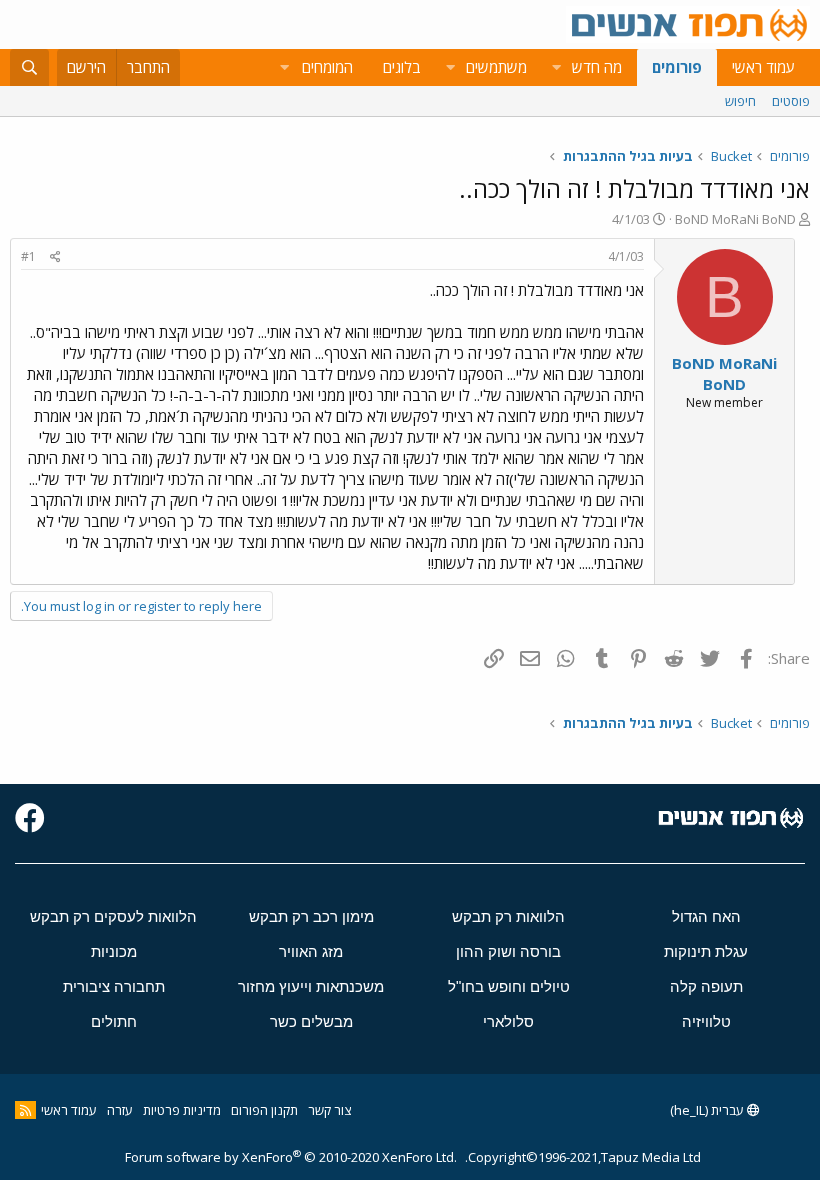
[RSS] (25, 1110)
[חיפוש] (29, 67)
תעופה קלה (706, 986)
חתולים (114, 1021)
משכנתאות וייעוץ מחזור (311, 986)
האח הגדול (706, 916)
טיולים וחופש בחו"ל (509, 986)
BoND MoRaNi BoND (735, 219)
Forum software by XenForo (291, 1157)
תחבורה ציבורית (114, 986)
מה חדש (597, 67)
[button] (556, 67)
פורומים (677, 67)
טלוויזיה (706, 1021)
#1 (28, 256)
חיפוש (740, 101)
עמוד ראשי (763, 67)
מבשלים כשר (311, 1021)
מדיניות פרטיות (182, 1110)
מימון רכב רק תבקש (311, 916)
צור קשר (329, 1110)
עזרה (120, 1110)
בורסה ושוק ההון (508, 951)
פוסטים (791, 101)
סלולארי (508, 1021)
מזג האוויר (311, 951)
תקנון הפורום (264, 1110)
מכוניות (114, 951)
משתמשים (496, 67)
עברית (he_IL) (708, 1110)
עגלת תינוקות (706, 951)
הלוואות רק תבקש (508, 916)
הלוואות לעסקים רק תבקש (113, 916)
